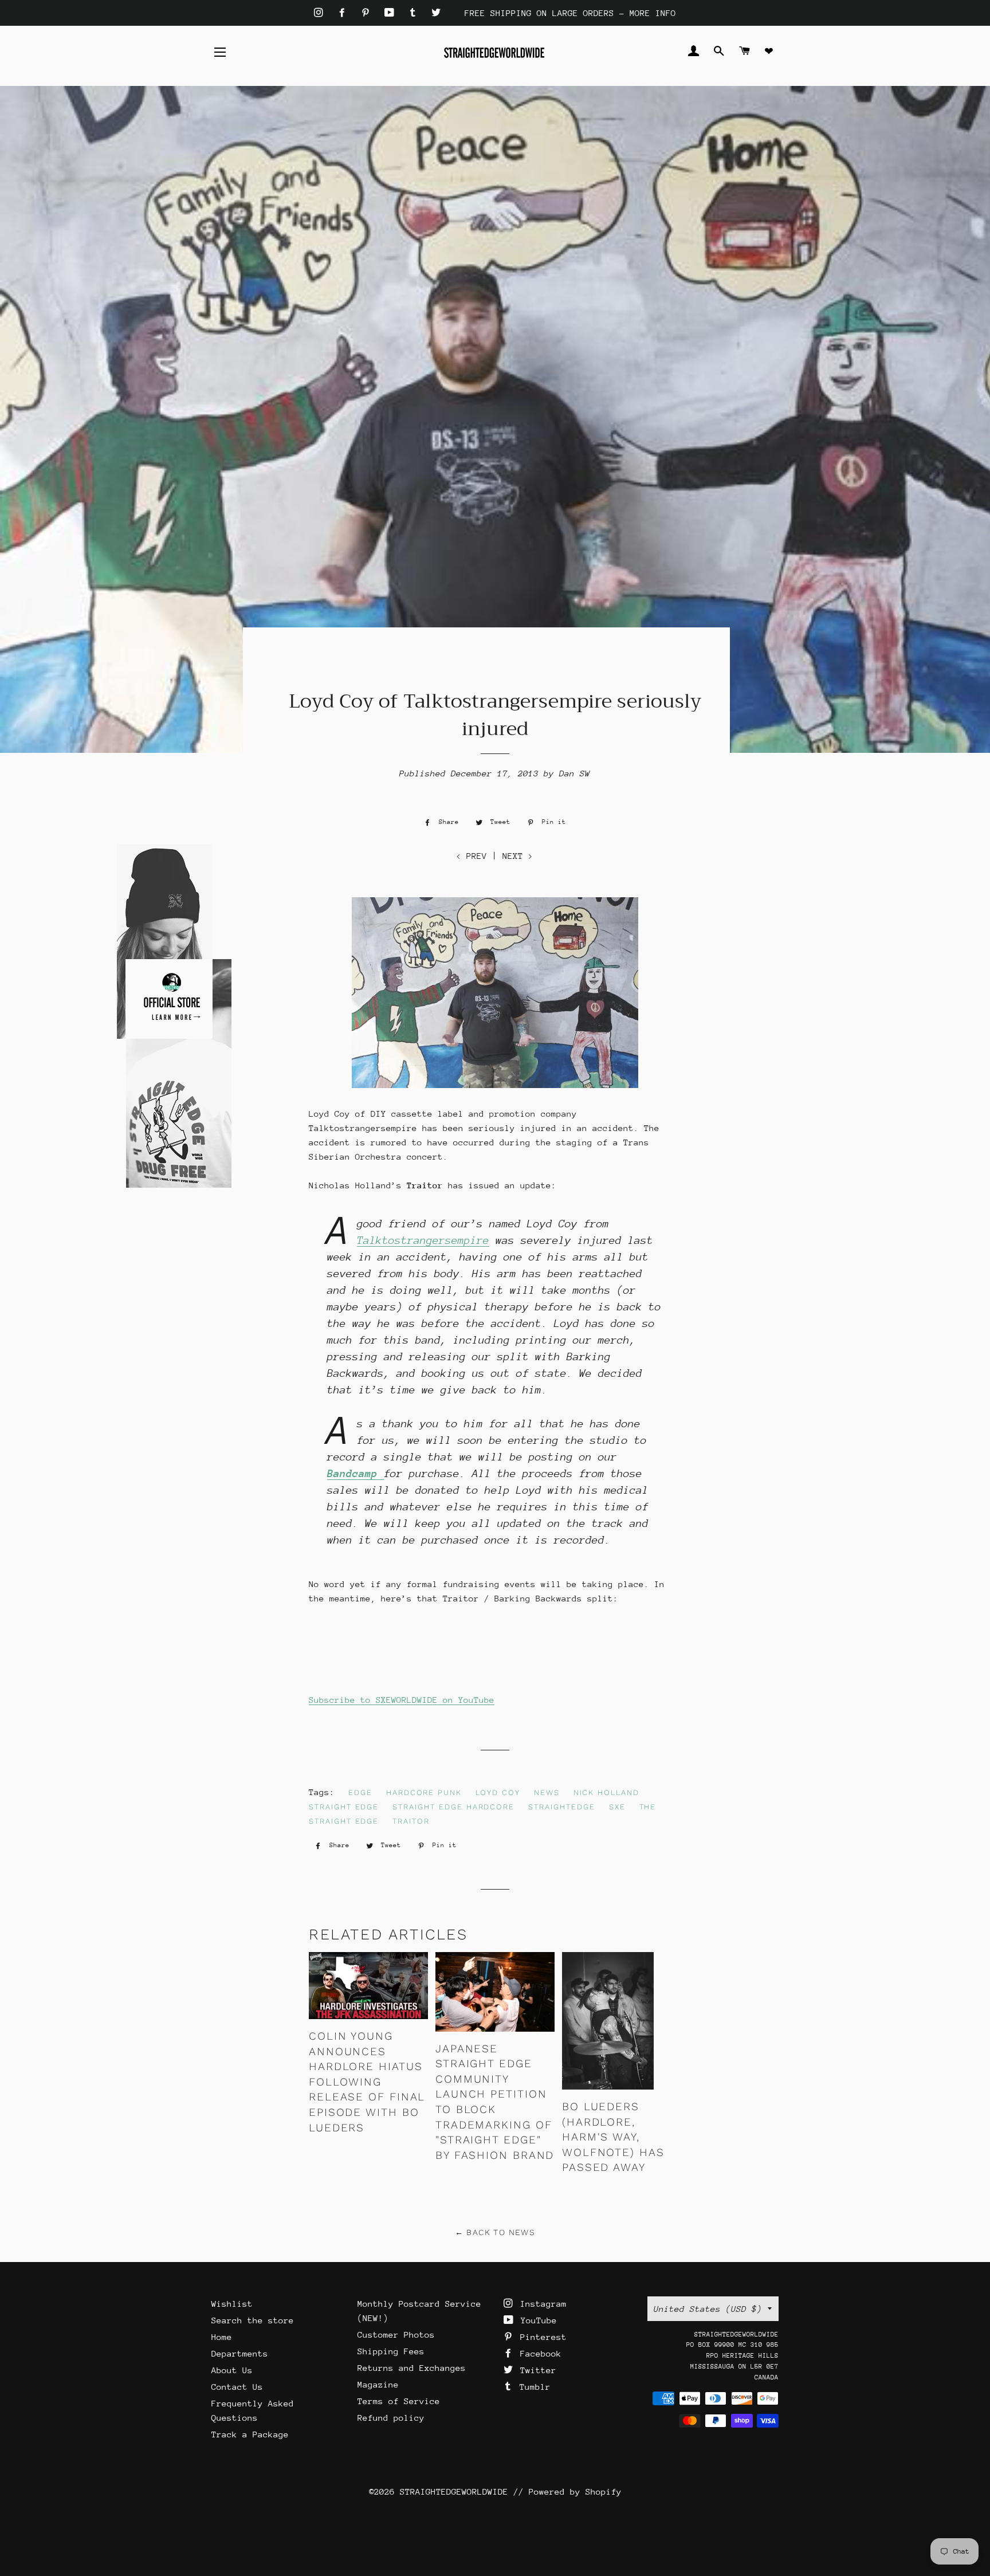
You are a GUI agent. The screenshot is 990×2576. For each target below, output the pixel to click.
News (547, 1792)
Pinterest (541, 2337)
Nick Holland (606, 1792)
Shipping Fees (391, 2351)
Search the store (253, 2320)
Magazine (378, 2384)
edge (360, 1792)
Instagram (541, 2304)
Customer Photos (396, 2334)
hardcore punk (424, 1792)
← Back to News (495, 2232)
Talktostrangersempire (423, 1240)
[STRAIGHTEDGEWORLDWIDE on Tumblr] (415, 13)
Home (222, 2337)
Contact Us (237, 2387)
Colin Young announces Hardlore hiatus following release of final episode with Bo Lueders (367, 2082)
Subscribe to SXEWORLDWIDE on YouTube (402, 1700)
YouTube (536, 2320)
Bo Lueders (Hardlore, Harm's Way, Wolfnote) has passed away (613, 2137)
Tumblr (533, 2387)
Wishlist (232, 2304)
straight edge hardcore (453, 1807)
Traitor (411, 1821)
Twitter (536, 2370)
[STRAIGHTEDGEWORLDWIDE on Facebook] (345, 13)
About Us (232, 2370)
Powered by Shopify (575, 2491)
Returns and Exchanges (412, 2368)
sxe (617, 1807)
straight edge (344, 1807)
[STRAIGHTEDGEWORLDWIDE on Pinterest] (368, 13)
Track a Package (250, 2434)
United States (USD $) (708, 2309)
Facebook (538, 2353)
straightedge (561, 1807)
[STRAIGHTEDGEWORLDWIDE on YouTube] (392, 13)
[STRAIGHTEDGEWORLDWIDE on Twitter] (436, 13)
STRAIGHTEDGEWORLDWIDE (454, 2491)
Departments (240, 2353)
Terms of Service (399, 2401)
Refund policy (391, 2418)
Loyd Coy (498, 1792)
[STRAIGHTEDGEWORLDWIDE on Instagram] (321, 13)
